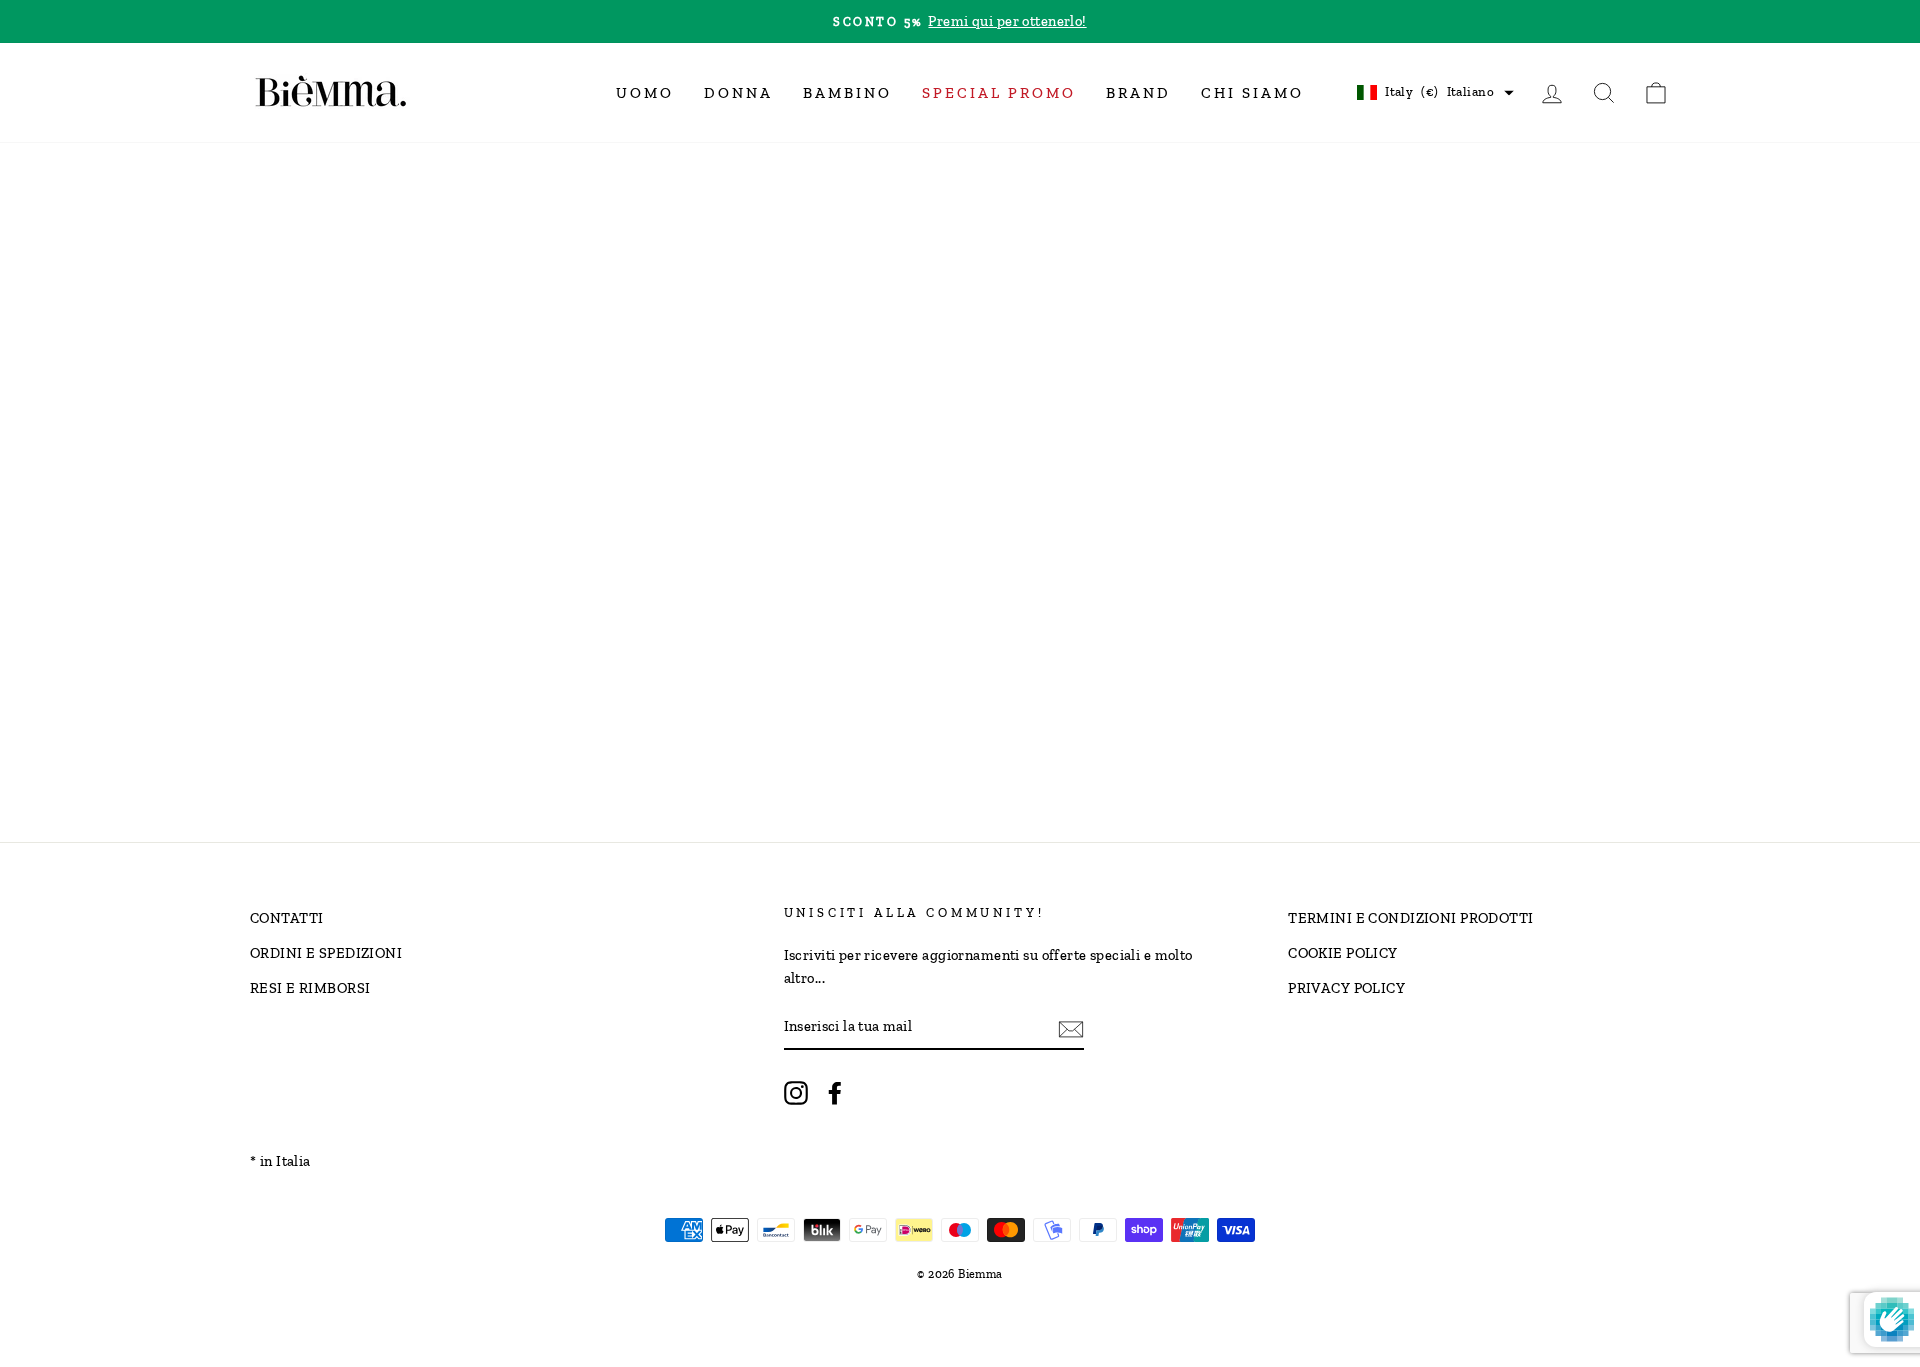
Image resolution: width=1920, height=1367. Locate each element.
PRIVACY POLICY (1346, 988)
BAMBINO (847, 93)
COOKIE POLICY (1343, 953)
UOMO (645, 93)
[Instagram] (796, 1092)
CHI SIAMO (1252, 93)
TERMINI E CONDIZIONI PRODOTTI (1410, 918)
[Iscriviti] (1071, 1027)
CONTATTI (286, 918)
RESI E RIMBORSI (310, 988)
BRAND (1138, 93)
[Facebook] (835, 1092)
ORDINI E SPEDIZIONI (326, 953)
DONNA (738, 93)
